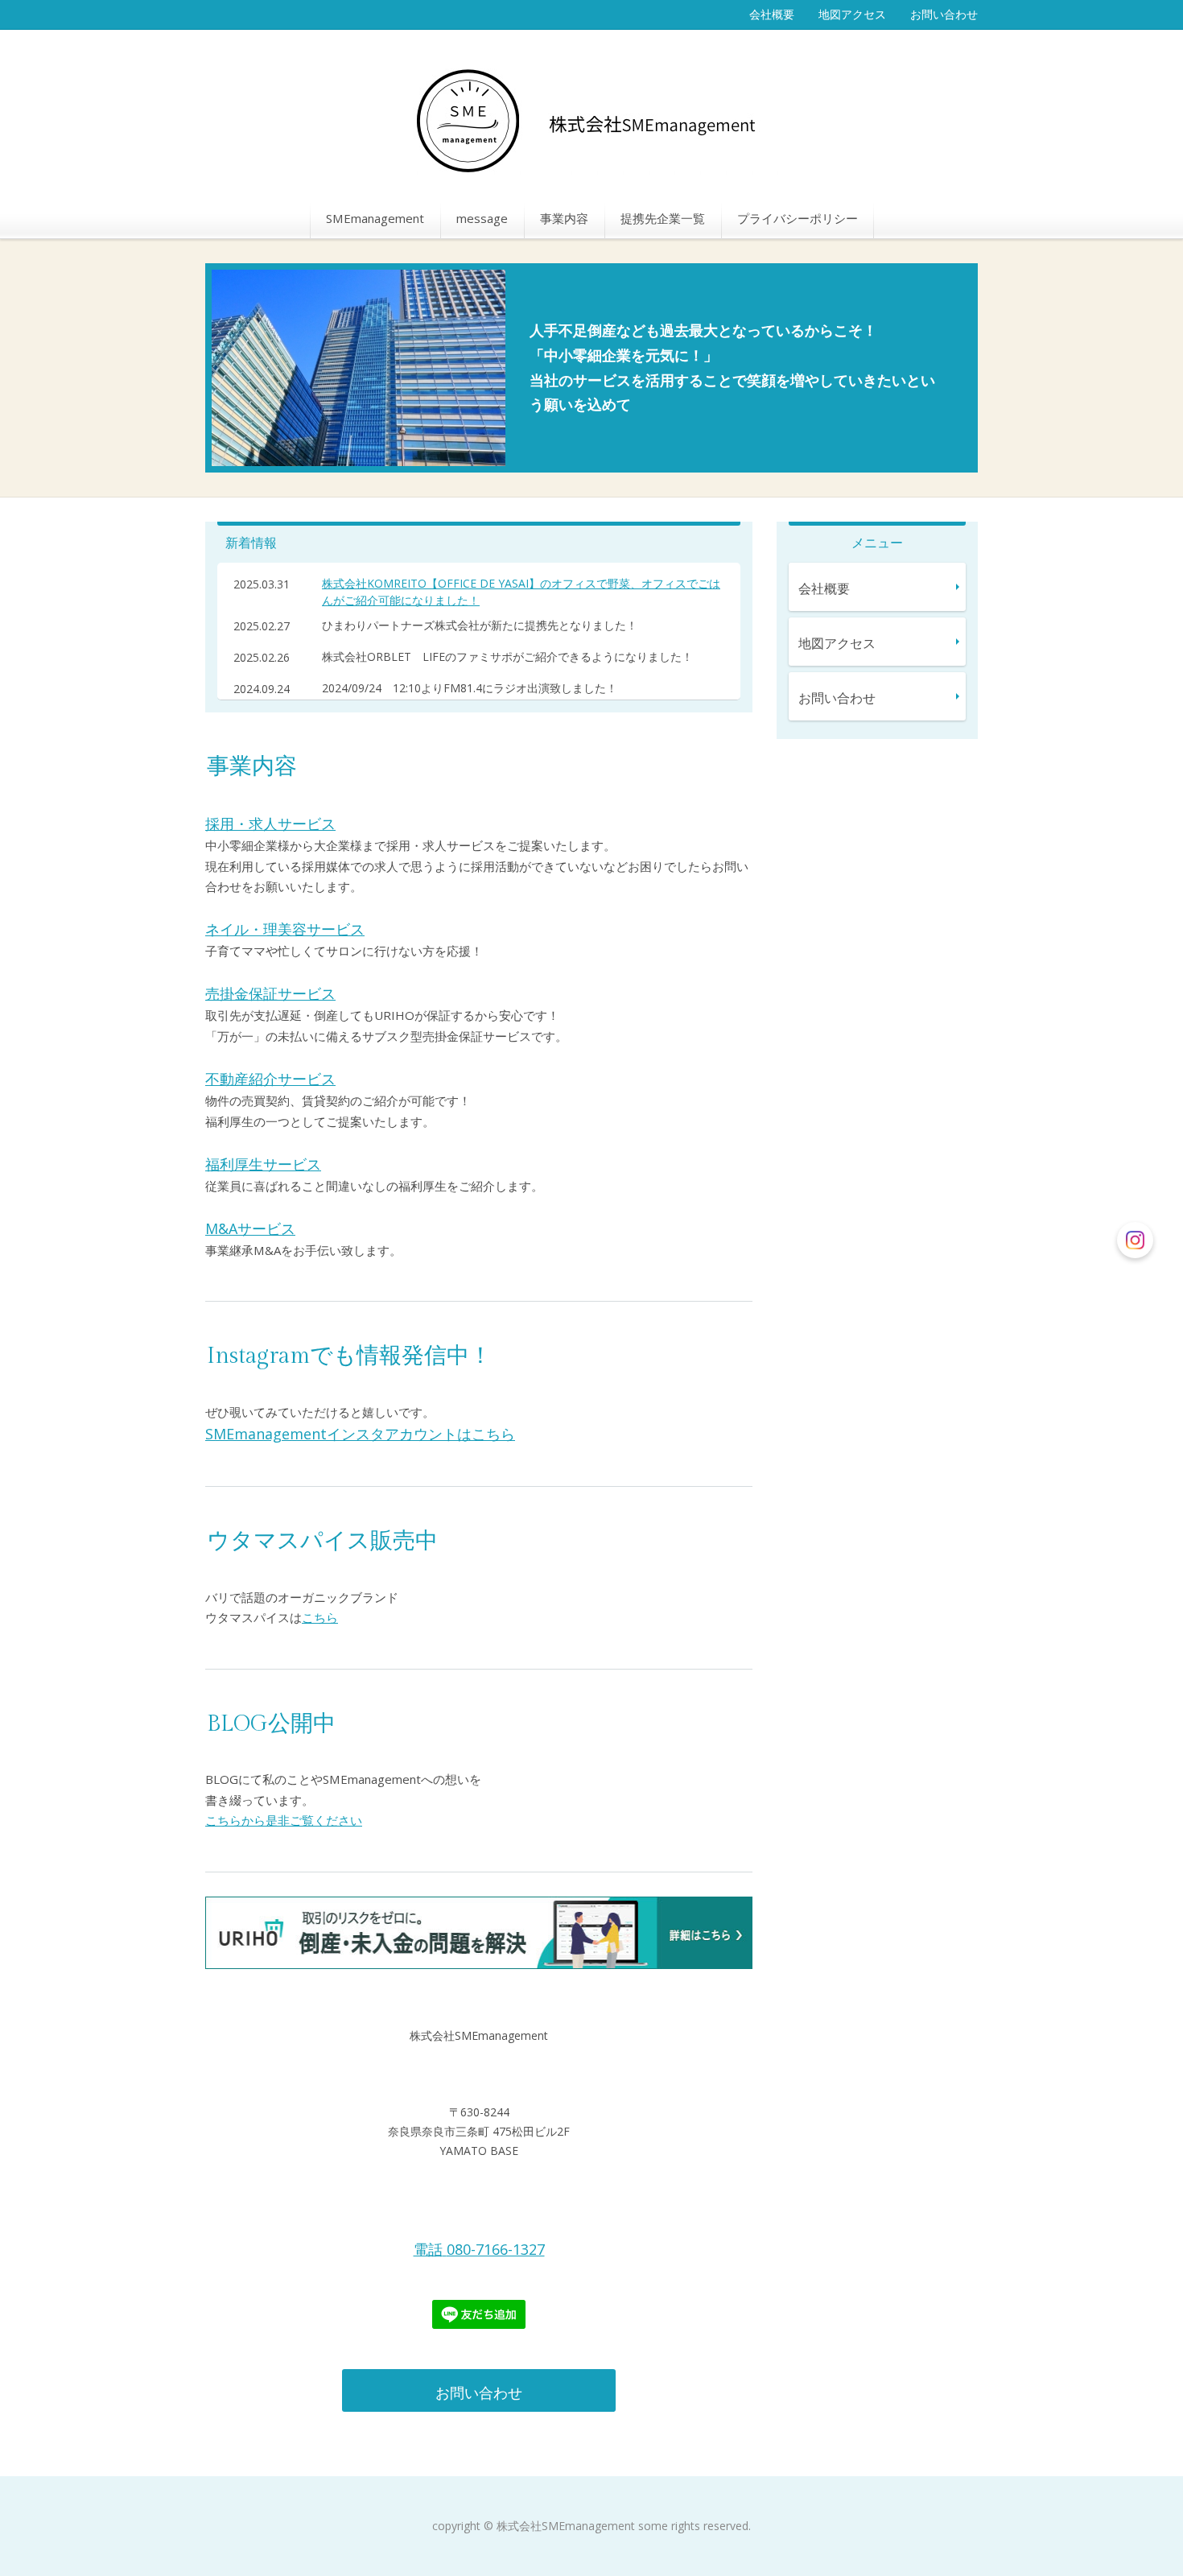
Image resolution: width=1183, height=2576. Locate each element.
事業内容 (564, 218)
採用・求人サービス (270, 824)
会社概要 (772, 14)
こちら (320, 1617)
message (482, 218)
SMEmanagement (375, 218)
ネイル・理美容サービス (285, 929)
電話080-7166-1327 (479, 2249)
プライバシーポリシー (798, 218)
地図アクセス (852, 14)
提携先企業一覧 (663, 218)
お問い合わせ (944, 14)
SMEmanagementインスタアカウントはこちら (360, 1434)
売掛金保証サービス (270, 993)
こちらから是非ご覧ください (284, 1820)
